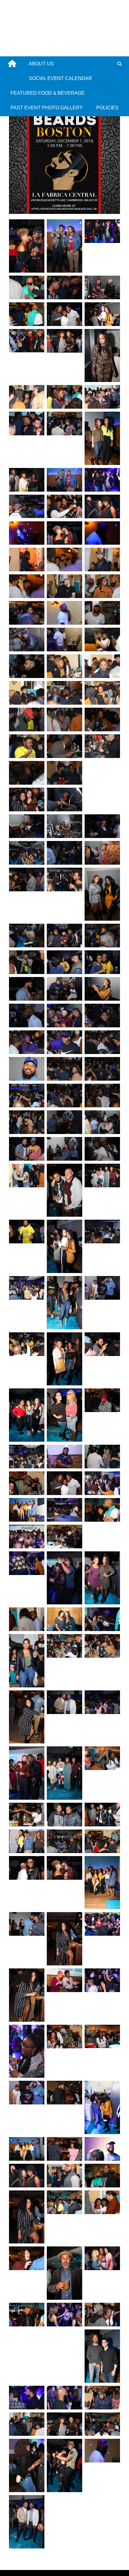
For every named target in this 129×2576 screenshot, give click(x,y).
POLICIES (107, 108)
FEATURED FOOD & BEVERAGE (48, 93)
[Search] (119, 64)
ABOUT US (41, 64)
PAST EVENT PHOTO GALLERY (47, 108)
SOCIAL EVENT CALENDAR (60, 78)
